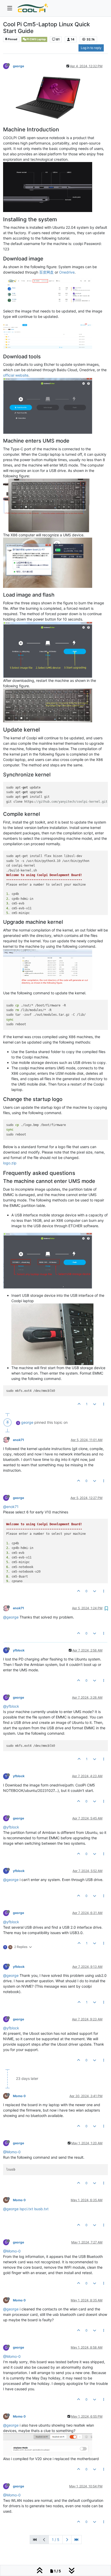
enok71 (18, 1440)
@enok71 (11, 1507)
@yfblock (11, 1706)
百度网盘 (46, 272)
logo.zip (10, 1163)
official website (16, 375)
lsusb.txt (41, 2209)
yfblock (19, 1650)
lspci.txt (26, 2209)
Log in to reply (91, 48)
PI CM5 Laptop (36, 39)
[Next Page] (67, 2540)
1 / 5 (56, 2540)
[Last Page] (76, 2540)
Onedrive (67, 272)
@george (11, 1617)
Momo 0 (19, 2096)
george (18, 66)
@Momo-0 (12, 2152)
